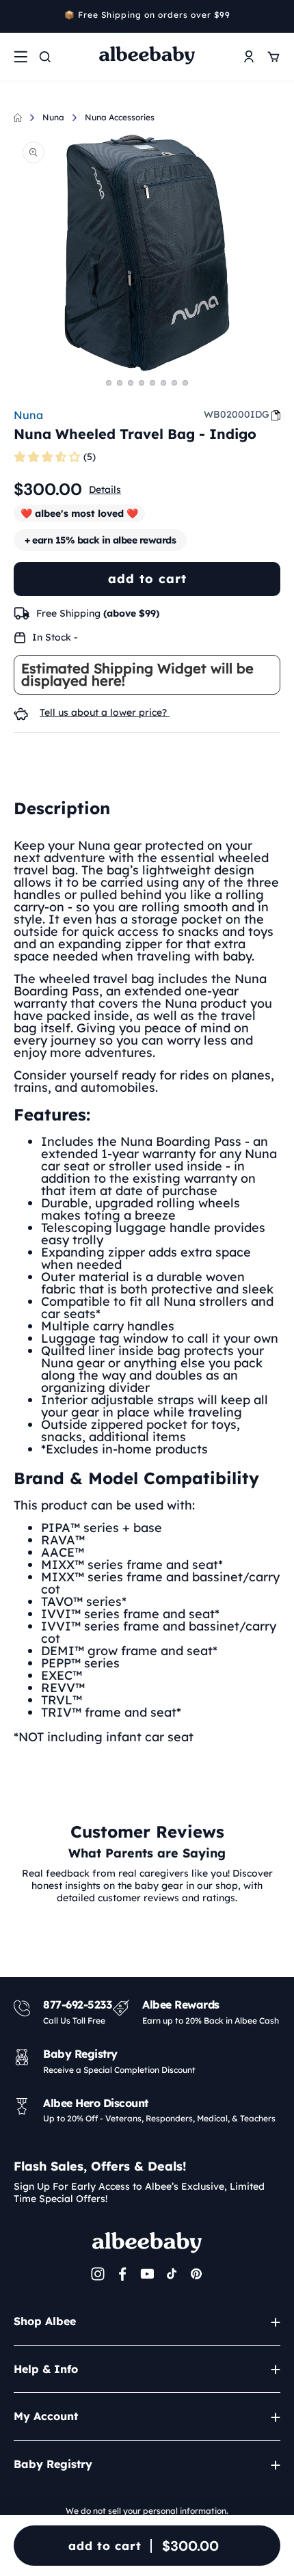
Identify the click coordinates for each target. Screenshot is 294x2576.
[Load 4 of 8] (142, 383)
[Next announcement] (276, 16)
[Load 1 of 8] (109, 383)
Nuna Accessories (120, 117)
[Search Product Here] (45, 57)
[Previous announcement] (18, 16)
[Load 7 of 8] (174, 383)
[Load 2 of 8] (120, 383)
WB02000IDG (237, 414)
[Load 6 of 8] (163, 383)
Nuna (53, 117)
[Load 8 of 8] (185, 383)
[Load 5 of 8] (152, 383)
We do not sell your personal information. (147, 2511)
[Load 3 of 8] (131, 383)
